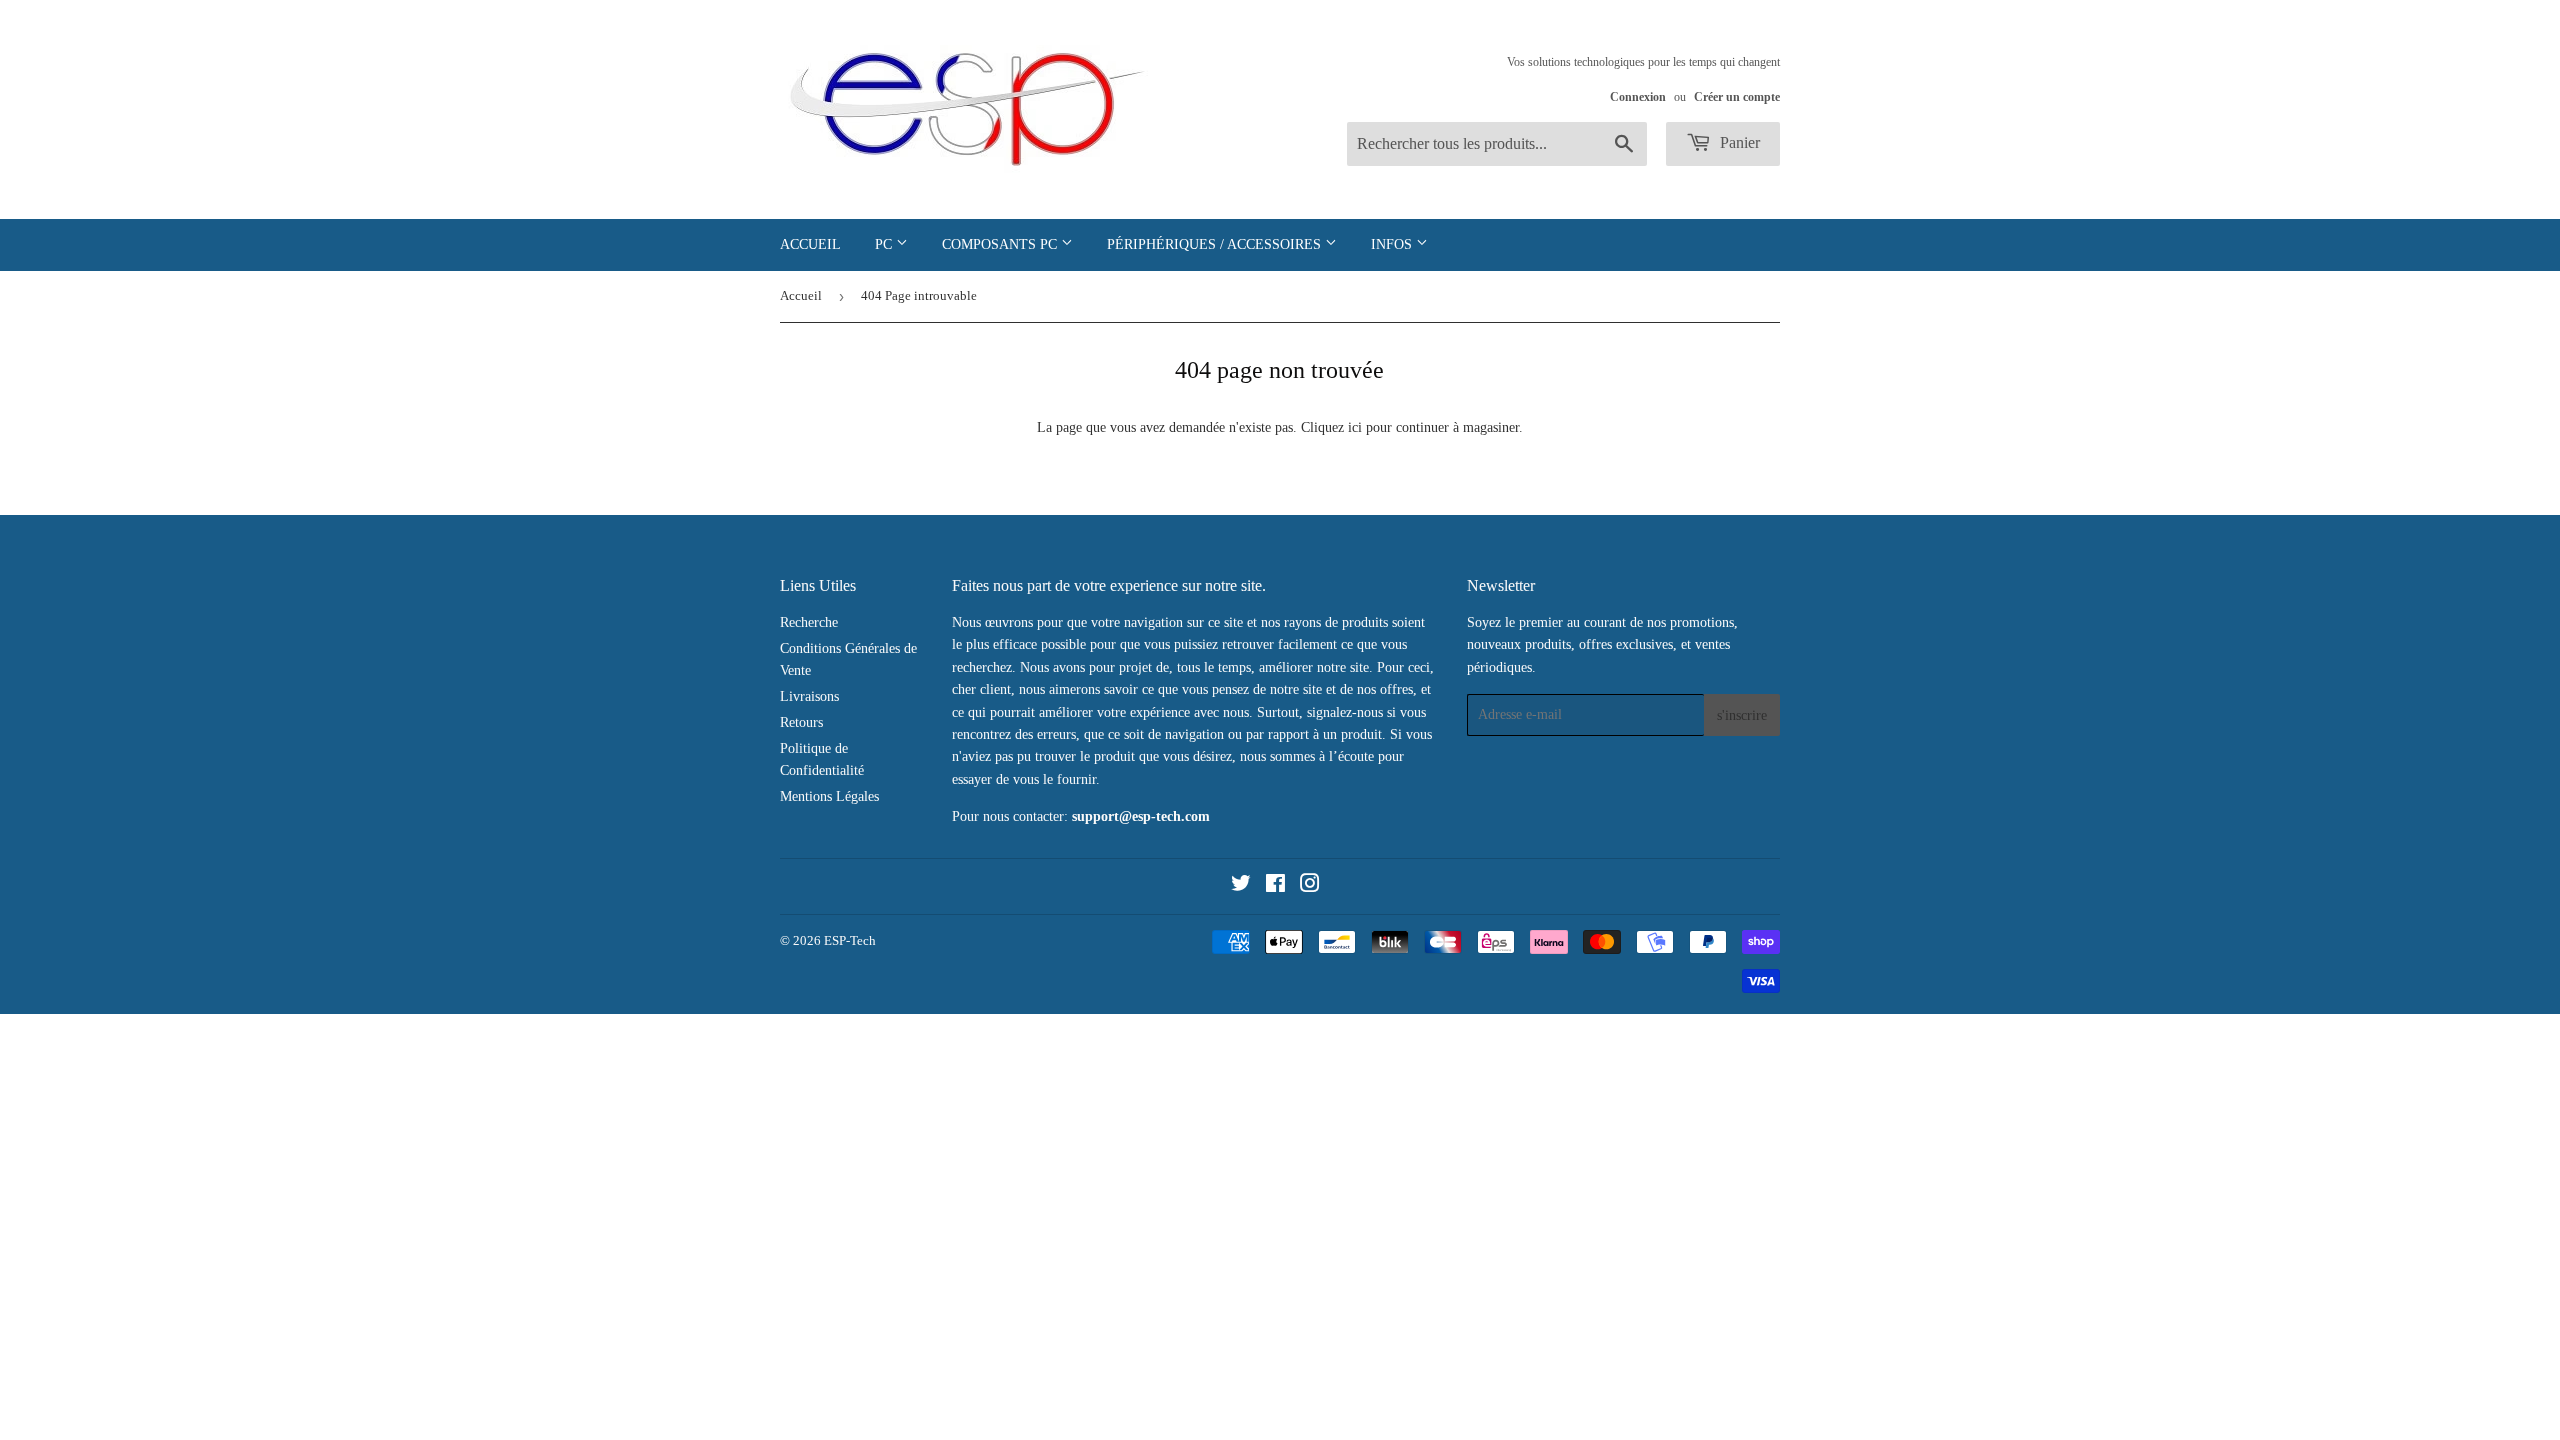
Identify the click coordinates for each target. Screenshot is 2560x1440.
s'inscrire (1742, 715)
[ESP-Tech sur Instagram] (1310, 886)
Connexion (1638, 97)
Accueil (810, 244)
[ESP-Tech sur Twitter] (1241, 886)
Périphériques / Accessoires (1216, 244)
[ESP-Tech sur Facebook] (1275, 886)
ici (1355, 427)
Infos (1393, 244)
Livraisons (809, 696)
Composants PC (1001, 244)
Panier (1738, 142)
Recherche (809, 622)
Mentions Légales (829, 796)
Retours (801, 722)
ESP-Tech (850, 940)
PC (885, 244)
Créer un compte (1737, 97)
